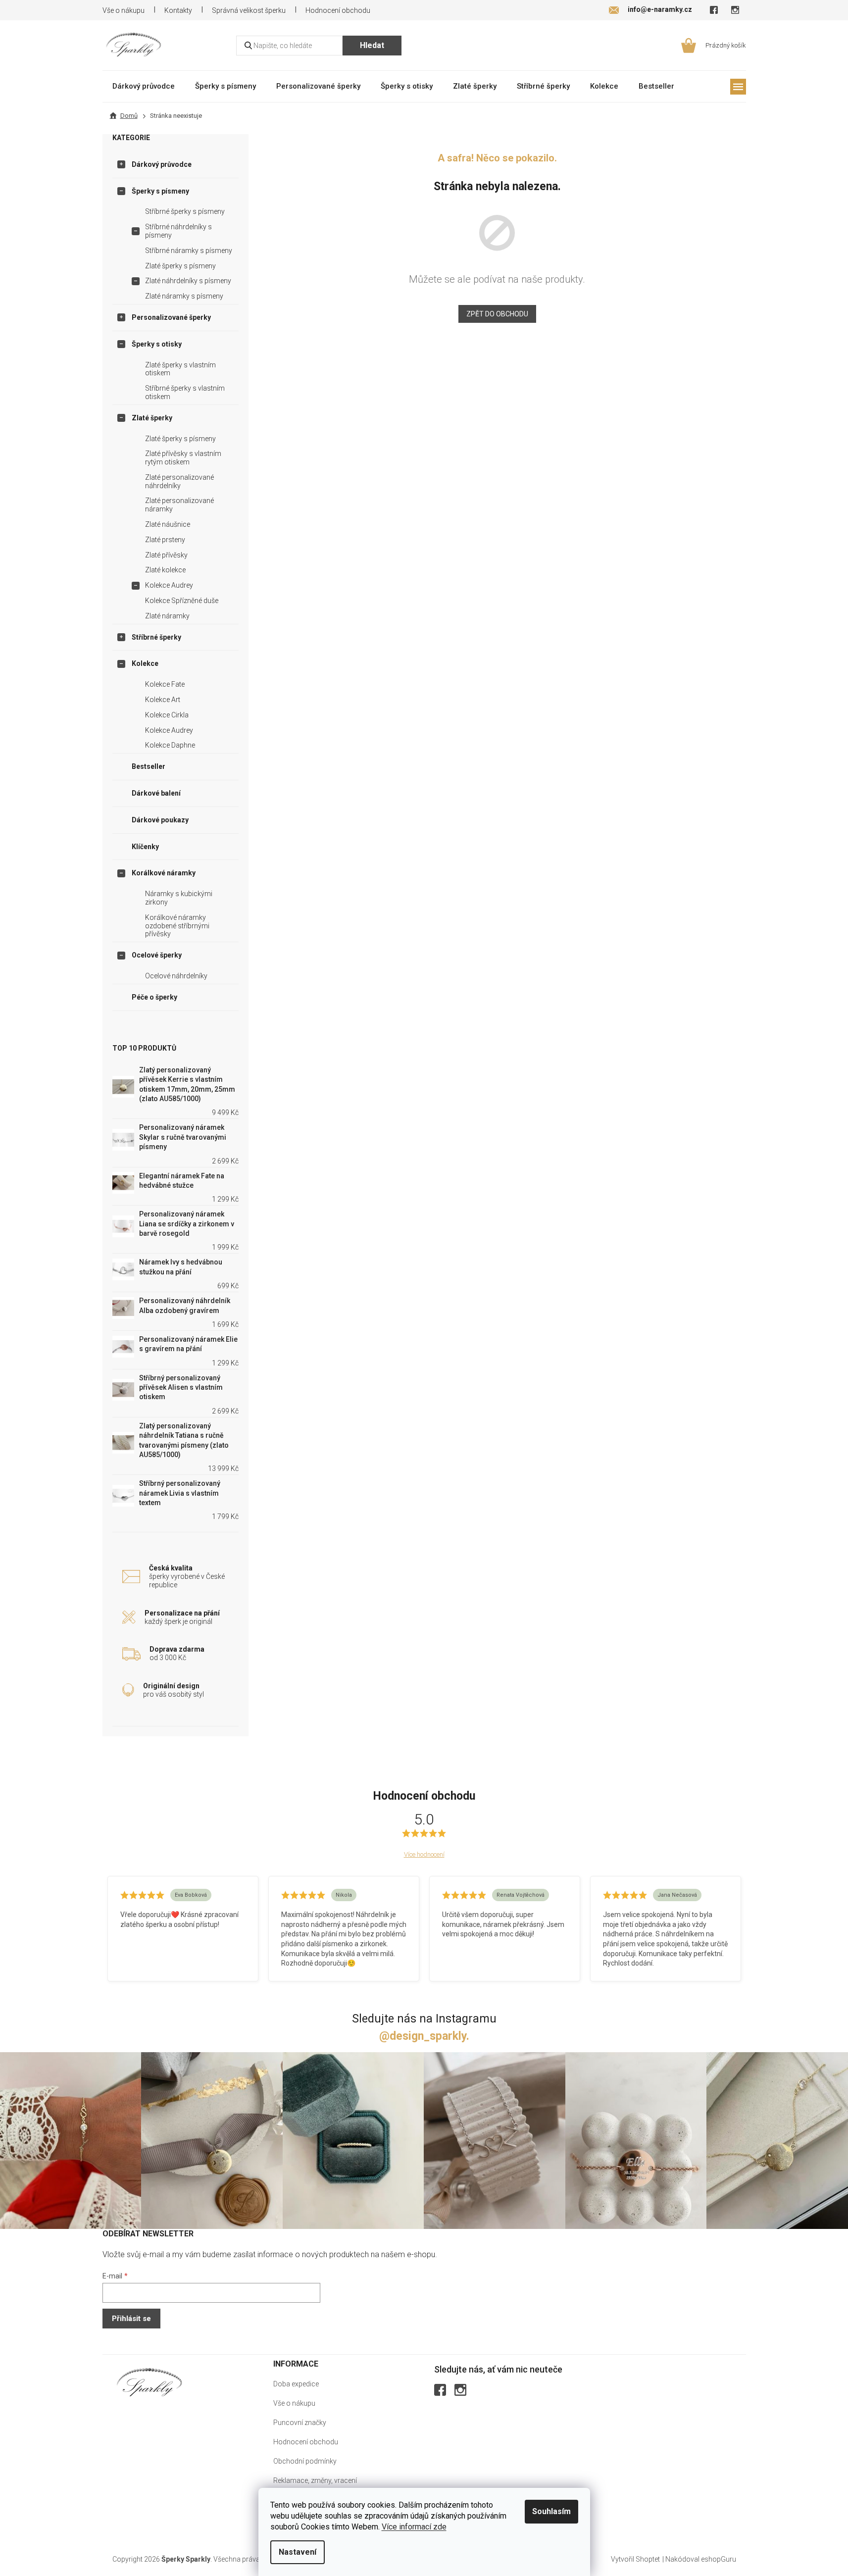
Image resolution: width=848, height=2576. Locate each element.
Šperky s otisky (157, 344)
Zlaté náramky (167, 616)
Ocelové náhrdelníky (176, 976)
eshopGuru (719, 2559)
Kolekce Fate (165, 684)
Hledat (372, 45)
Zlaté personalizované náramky (179, 505)
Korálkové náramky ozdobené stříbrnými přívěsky (177, 926)
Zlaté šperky (152, 418)
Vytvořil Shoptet (635, 2559)
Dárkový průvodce (162, 164)
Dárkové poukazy (160, 820)
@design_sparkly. (424, 2036)
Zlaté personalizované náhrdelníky (179, 481)
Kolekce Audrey (169, 585)
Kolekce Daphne (170, 745)
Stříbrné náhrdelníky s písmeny (178, 231)
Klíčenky (145, 847)
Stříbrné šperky (156, 637)
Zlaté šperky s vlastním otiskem (180, 369)
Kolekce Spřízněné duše (182, 601)
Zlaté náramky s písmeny (184, 296)
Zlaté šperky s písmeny (180, 266)
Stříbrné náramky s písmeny (189, 251)
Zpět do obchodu (497, 314)
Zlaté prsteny (165, 540)
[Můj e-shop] (150, 2382)
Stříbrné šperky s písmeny (185, 211)
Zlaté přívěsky (166, 555)
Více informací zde (414, 2527)
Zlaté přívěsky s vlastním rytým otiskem (183, 458)
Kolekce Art (163, 700)
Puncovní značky (300, 2423)
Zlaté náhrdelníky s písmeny (188, 281)
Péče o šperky (154, 997)
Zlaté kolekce (165, 570)
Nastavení (298, 2552)
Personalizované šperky (171, 317)
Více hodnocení (424, 1854)
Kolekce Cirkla (167, 715)
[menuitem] (144, 86)
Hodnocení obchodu (338, 10)
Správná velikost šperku (249, 10)
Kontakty (178, 10)
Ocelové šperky (157, 955)
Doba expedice (296, 2384)
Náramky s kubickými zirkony (179, 898)
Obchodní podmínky (305, 2461)
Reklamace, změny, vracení (315, 2480)
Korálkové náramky (164, 873)
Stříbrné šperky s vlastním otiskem (185, 392)
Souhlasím (551, 2511)
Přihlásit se (131, 2319)
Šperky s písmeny (160, 191)
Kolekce (145, 663)
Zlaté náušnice (168, 524)
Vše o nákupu (124, 10)
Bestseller (149, 766)
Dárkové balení (156, 793)
